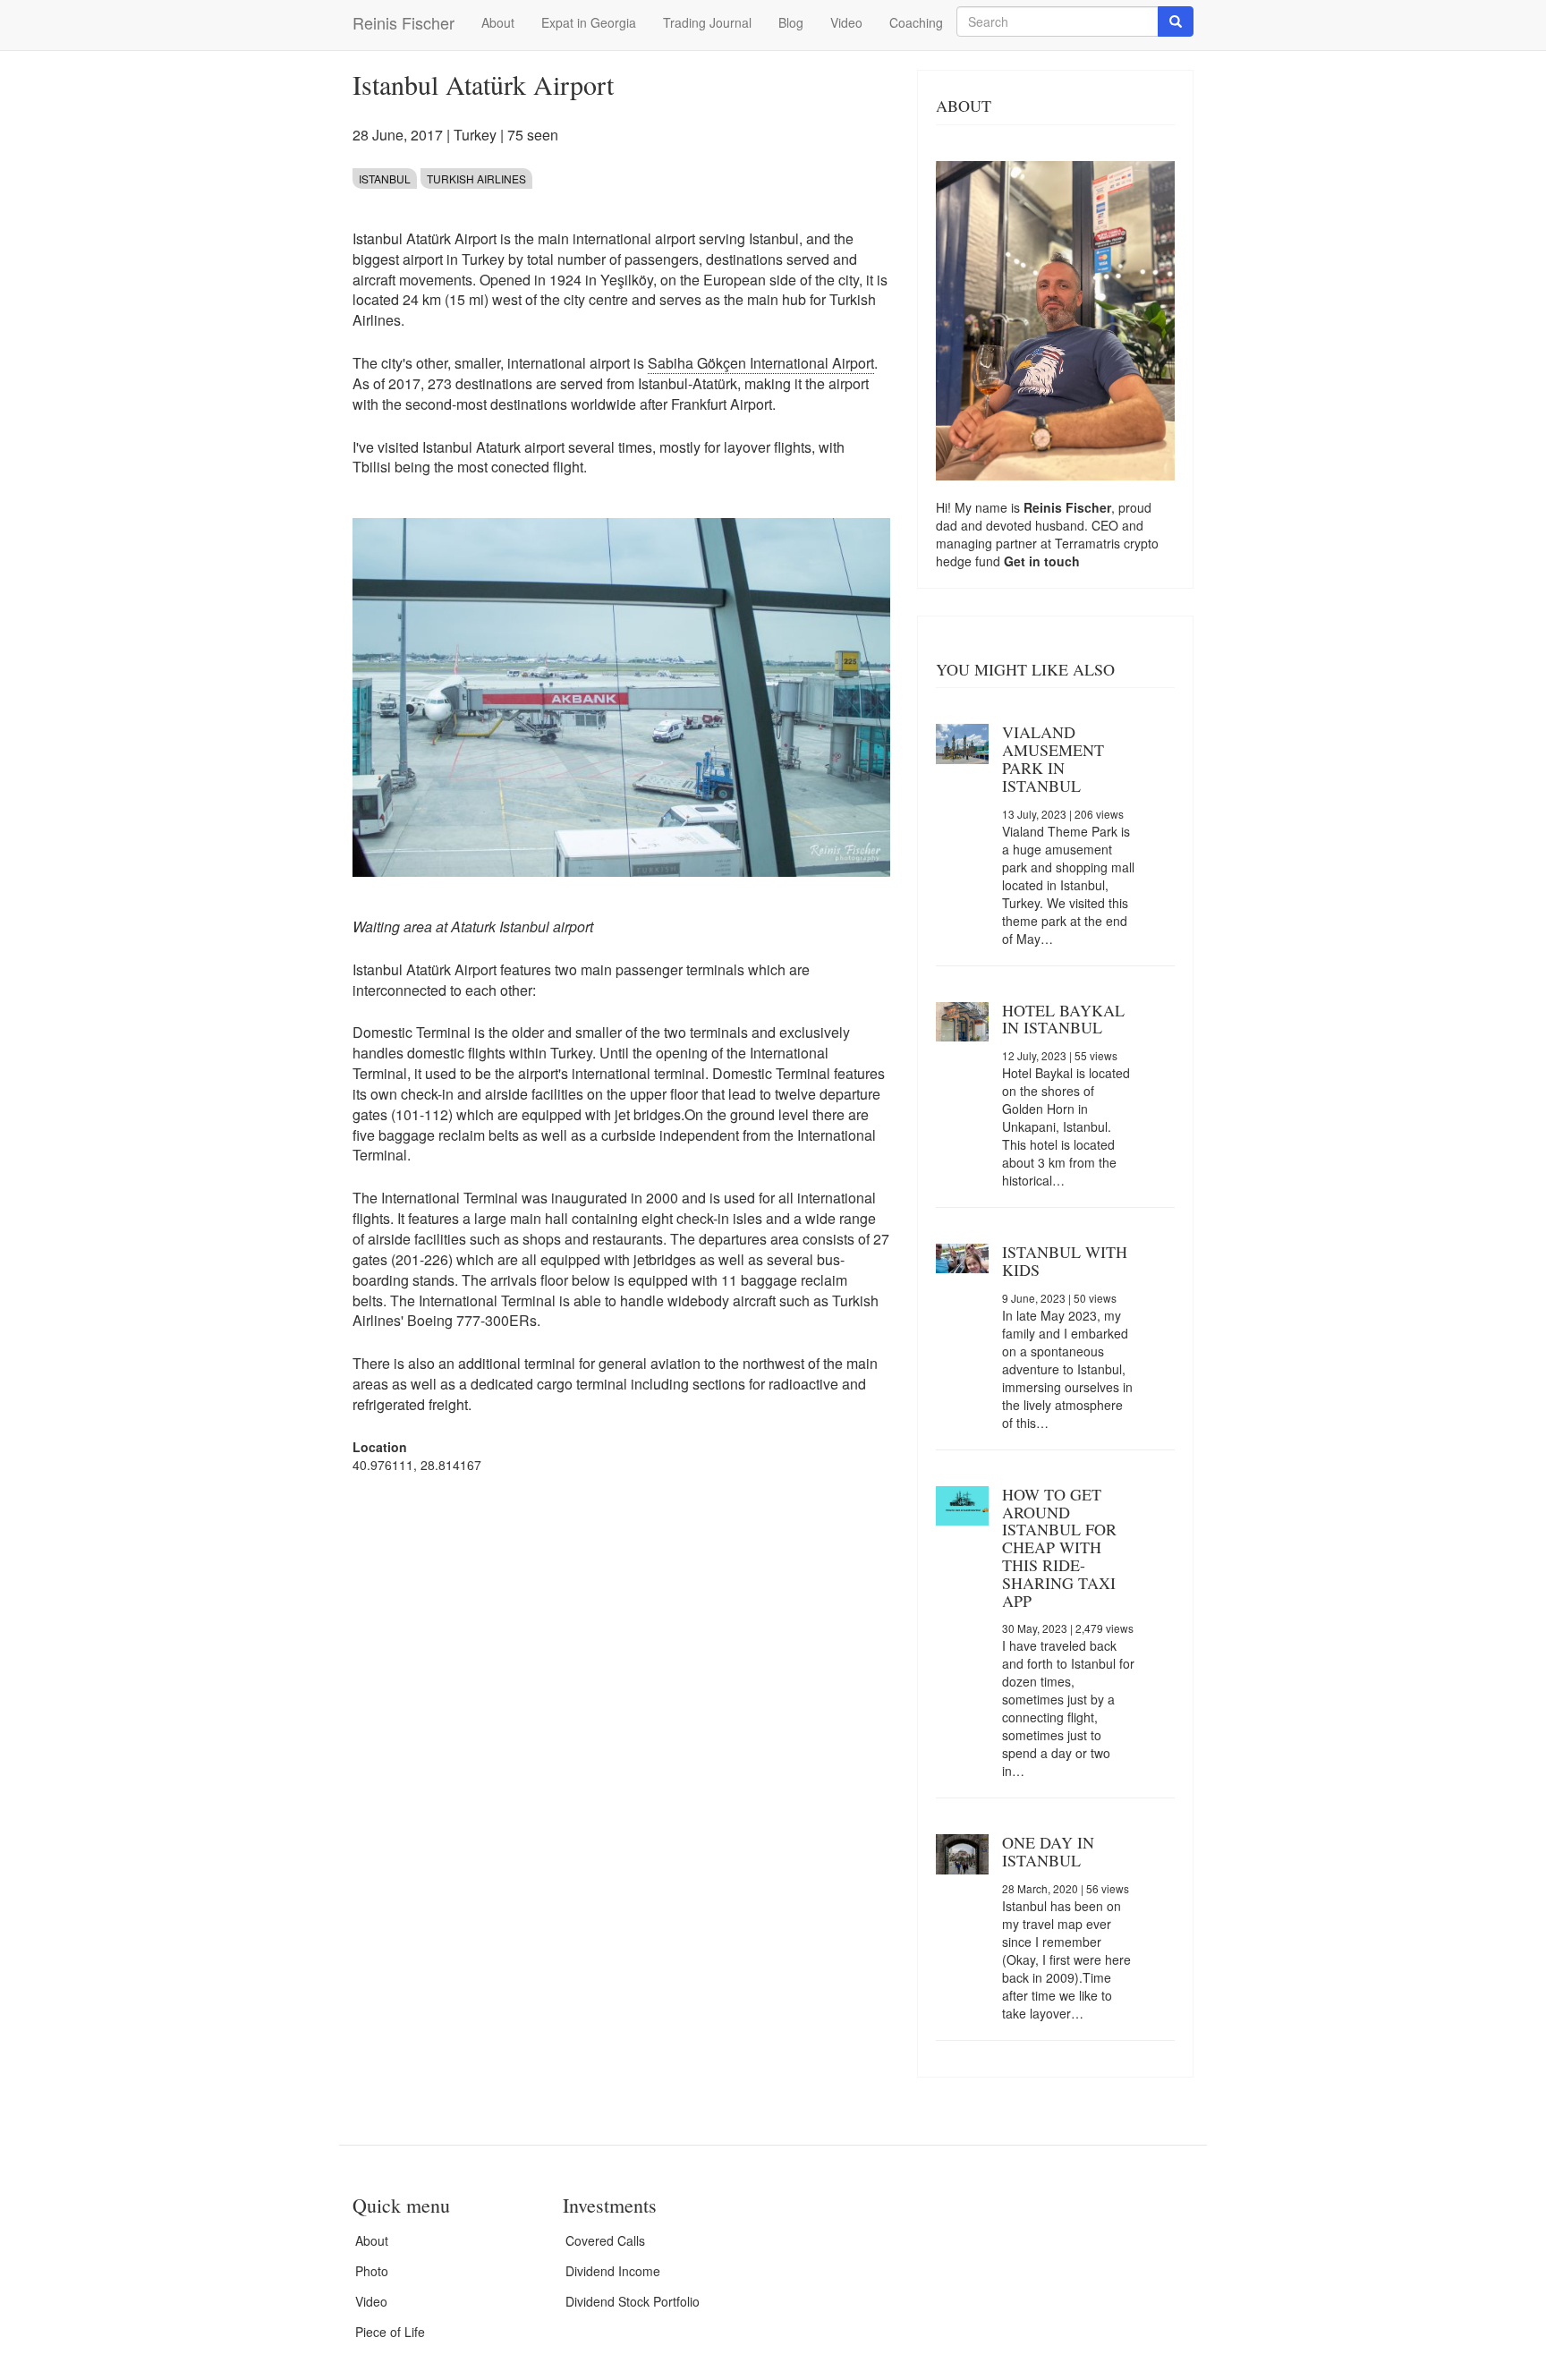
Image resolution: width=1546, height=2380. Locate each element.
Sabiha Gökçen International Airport (761, 363)
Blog (791, 22)
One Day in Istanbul (1048, 1851)
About (498, 22)
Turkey (475, 135)
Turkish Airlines (476, 178)
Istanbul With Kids (1065, 1261)
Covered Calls (605, 2240)
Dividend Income (613, 2271)
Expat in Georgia (589, 22)
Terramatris (1089, 543)
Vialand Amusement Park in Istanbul (1053, 758)
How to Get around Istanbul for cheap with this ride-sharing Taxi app (1059, 1547)
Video (846, 22)
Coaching (916, 22)
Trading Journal (707, 22)
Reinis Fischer (403, 22)
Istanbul (385, 178)
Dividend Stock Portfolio (633, 2301)
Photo (372, 2271)
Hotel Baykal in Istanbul (1063, 1019)
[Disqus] (621, 1715)
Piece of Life (390, 2332)
